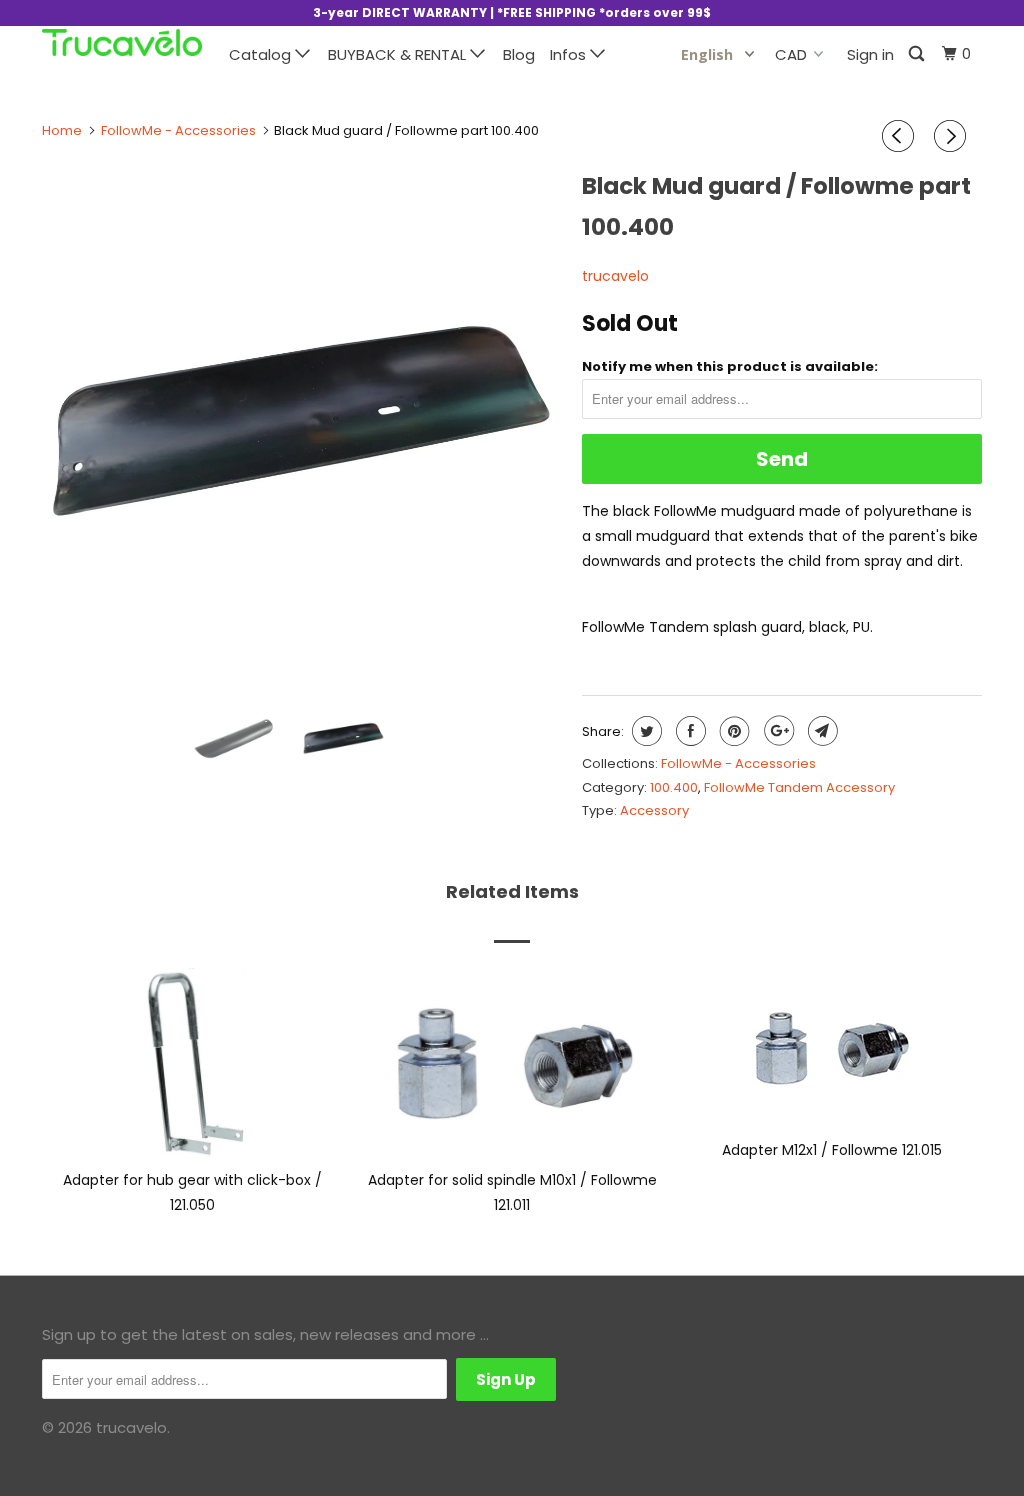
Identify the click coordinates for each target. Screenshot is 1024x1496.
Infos (570, 54)
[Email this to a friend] (820, 731)
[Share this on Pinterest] (732, 731)
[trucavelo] (122, 42)
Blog (519, 54)
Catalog (262, 54)
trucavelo (615, 276)
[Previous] (901, 136)
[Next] (953, 136)
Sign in (870, 54)
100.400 (674, 787)
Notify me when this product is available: (730, 366)
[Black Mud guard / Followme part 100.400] (302, 422)
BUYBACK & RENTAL (399, 54)
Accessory (654, 810)
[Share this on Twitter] (644, 731)
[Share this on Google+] (776, 731)
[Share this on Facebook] (688, 731)
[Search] (918, 54)
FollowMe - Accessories (738, 763)
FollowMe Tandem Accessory (799, 787)
